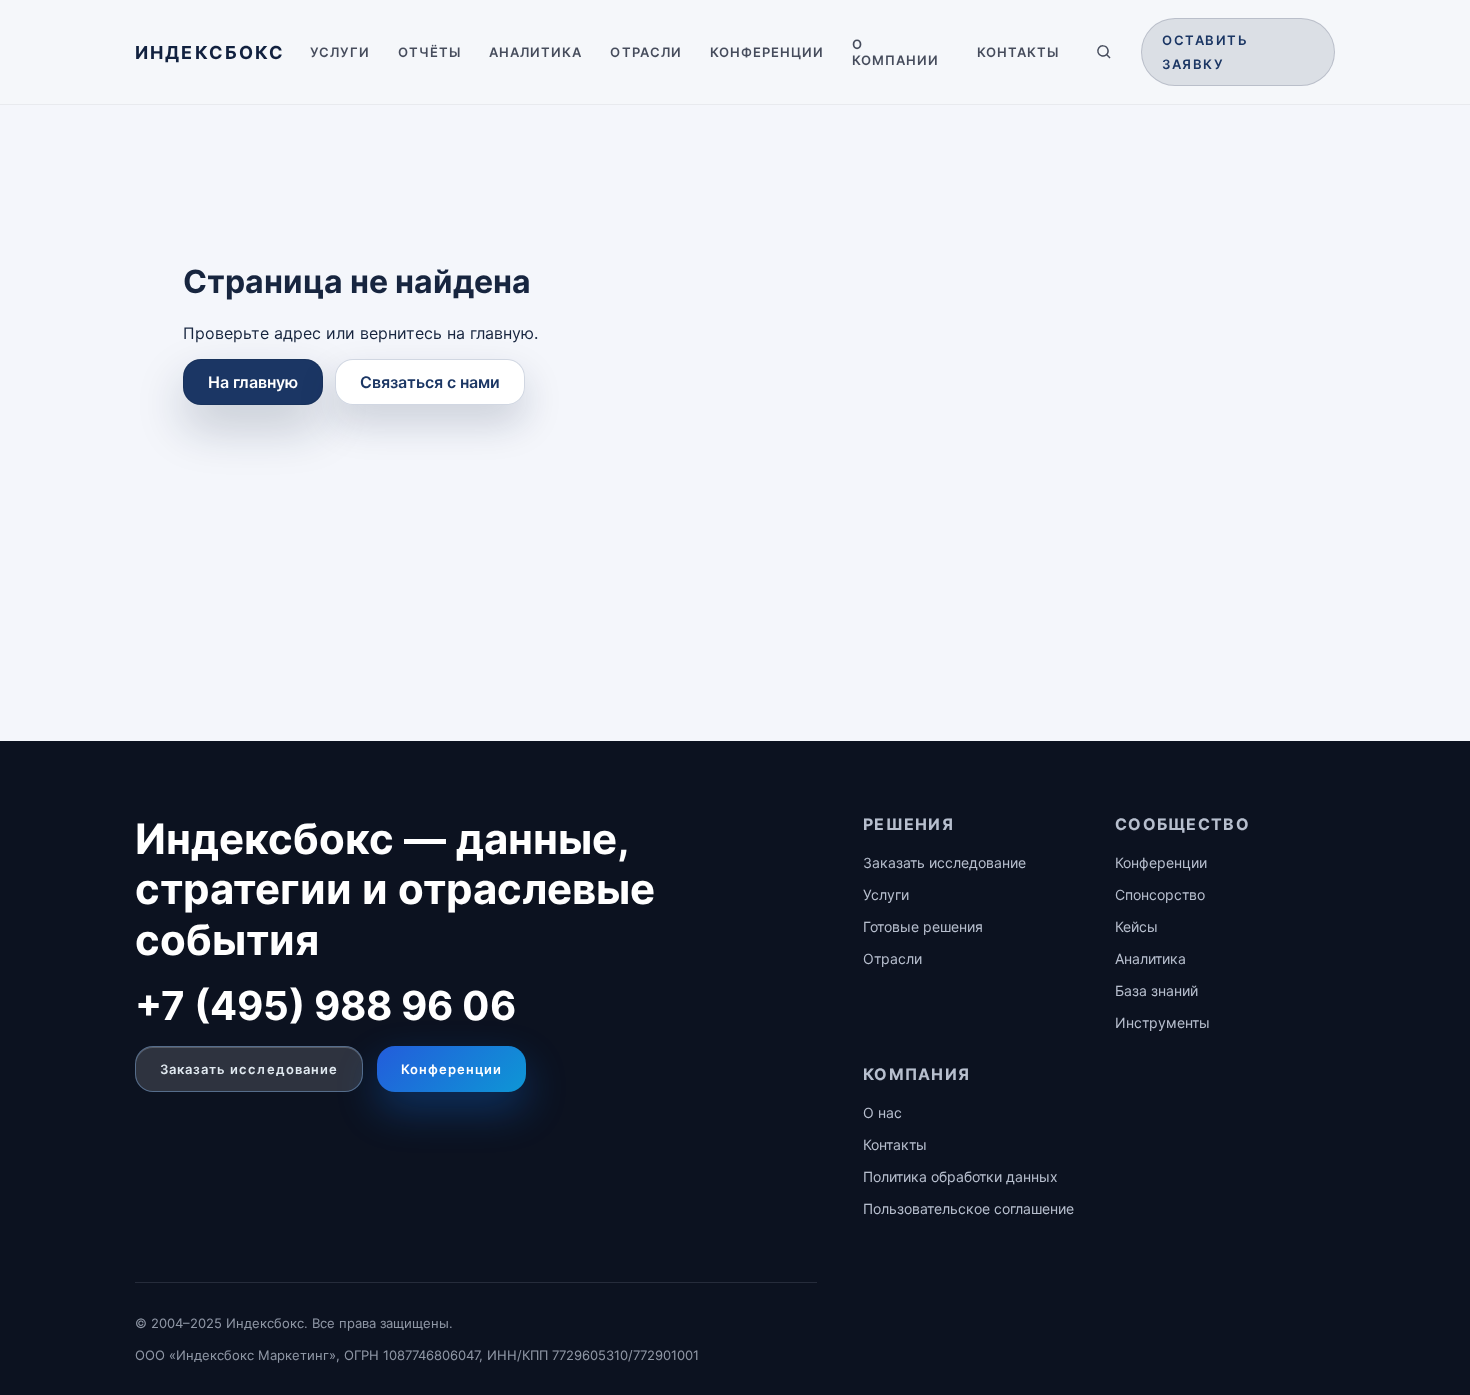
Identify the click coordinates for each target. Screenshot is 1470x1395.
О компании (895, 52)
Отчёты (429, 52)
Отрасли (645, 52)
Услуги (340, 52)
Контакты (1018, 52)
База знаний (1156, 990)
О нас (882, 1112)
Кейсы (1136, 926)
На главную (253, 382)
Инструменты (1162, 1022)
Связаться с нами (430, 382)
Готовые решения (923, 926)
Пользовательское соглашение (968, 1208)
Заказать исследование (249, 1069)
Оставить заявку (1205, 52)
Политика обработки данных (960, 1176)
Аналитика (535, 52)
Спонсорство (1160, 894)
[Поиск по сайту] (1104, 52)
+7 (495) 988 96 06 (325, 1005)
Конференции (767, 52)
